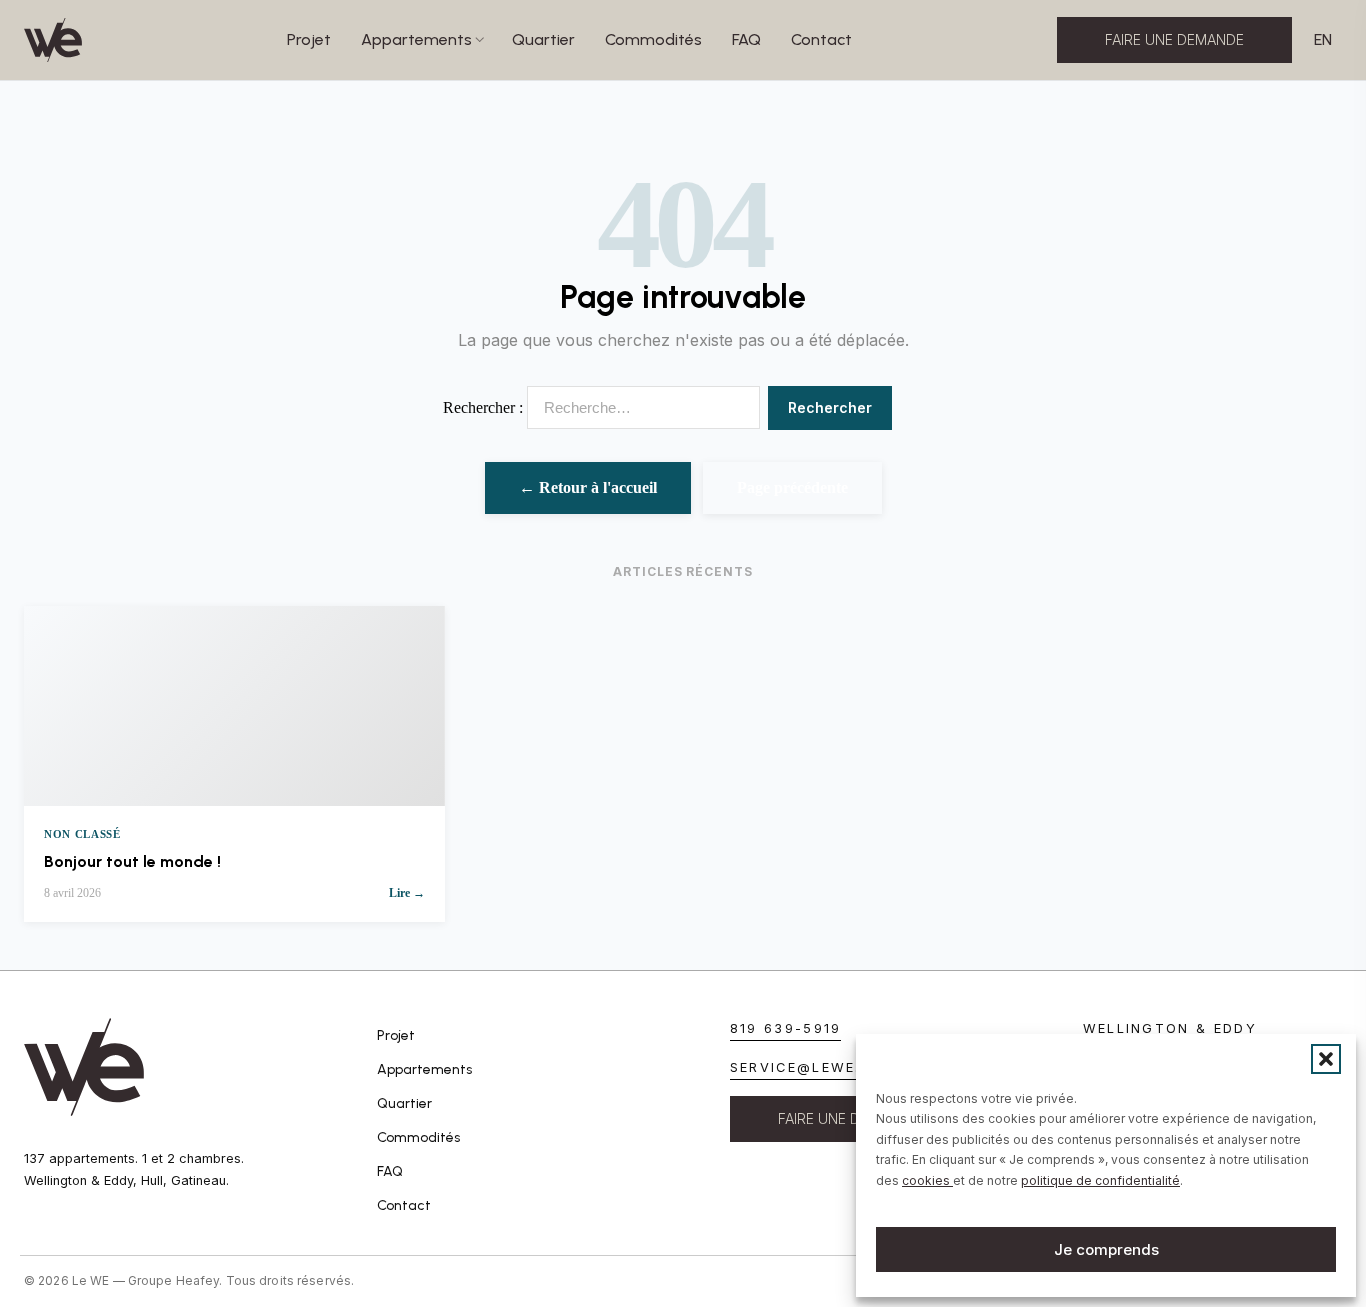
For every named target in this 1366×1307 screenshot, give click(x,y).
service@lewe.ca (806, 1067)
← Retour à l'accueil (588, 487)
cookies (927, 1180)
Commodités (653, 39)
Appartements (416, 39)
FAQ (746, 39)
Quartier (543, 39)
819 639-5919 (786, 1028)
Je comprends (1106, 1249)
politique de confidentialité (1100, 1180)
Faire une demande (1174, 39)
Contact (821, 39)
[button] (1326, 1059)
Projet (309, 39)
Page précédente (792, 487)
